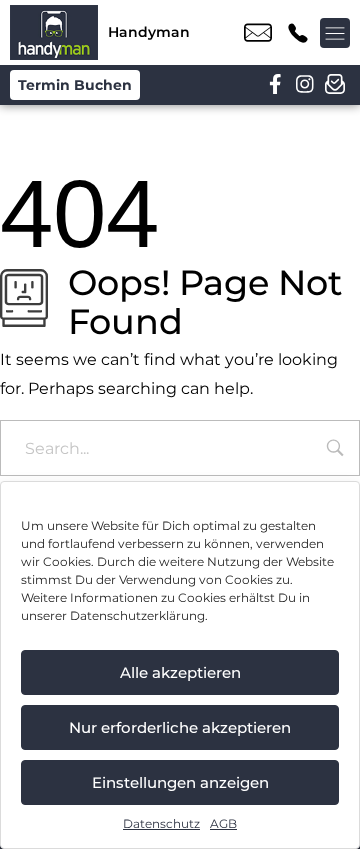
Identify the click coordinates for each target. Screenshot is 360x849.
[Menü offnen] (335, 33)
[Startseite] (54, 32)
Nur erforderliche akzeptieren (180, 727)
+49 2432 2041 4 (298, 33)
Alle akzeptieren (180, 672)
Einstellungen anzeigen (180, 782)
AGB (223, 823)
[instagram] (305, 85)
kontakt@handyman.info (258, 33)
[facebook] (275, 85)
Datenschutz (161, 823)
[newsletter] (335, 85)
